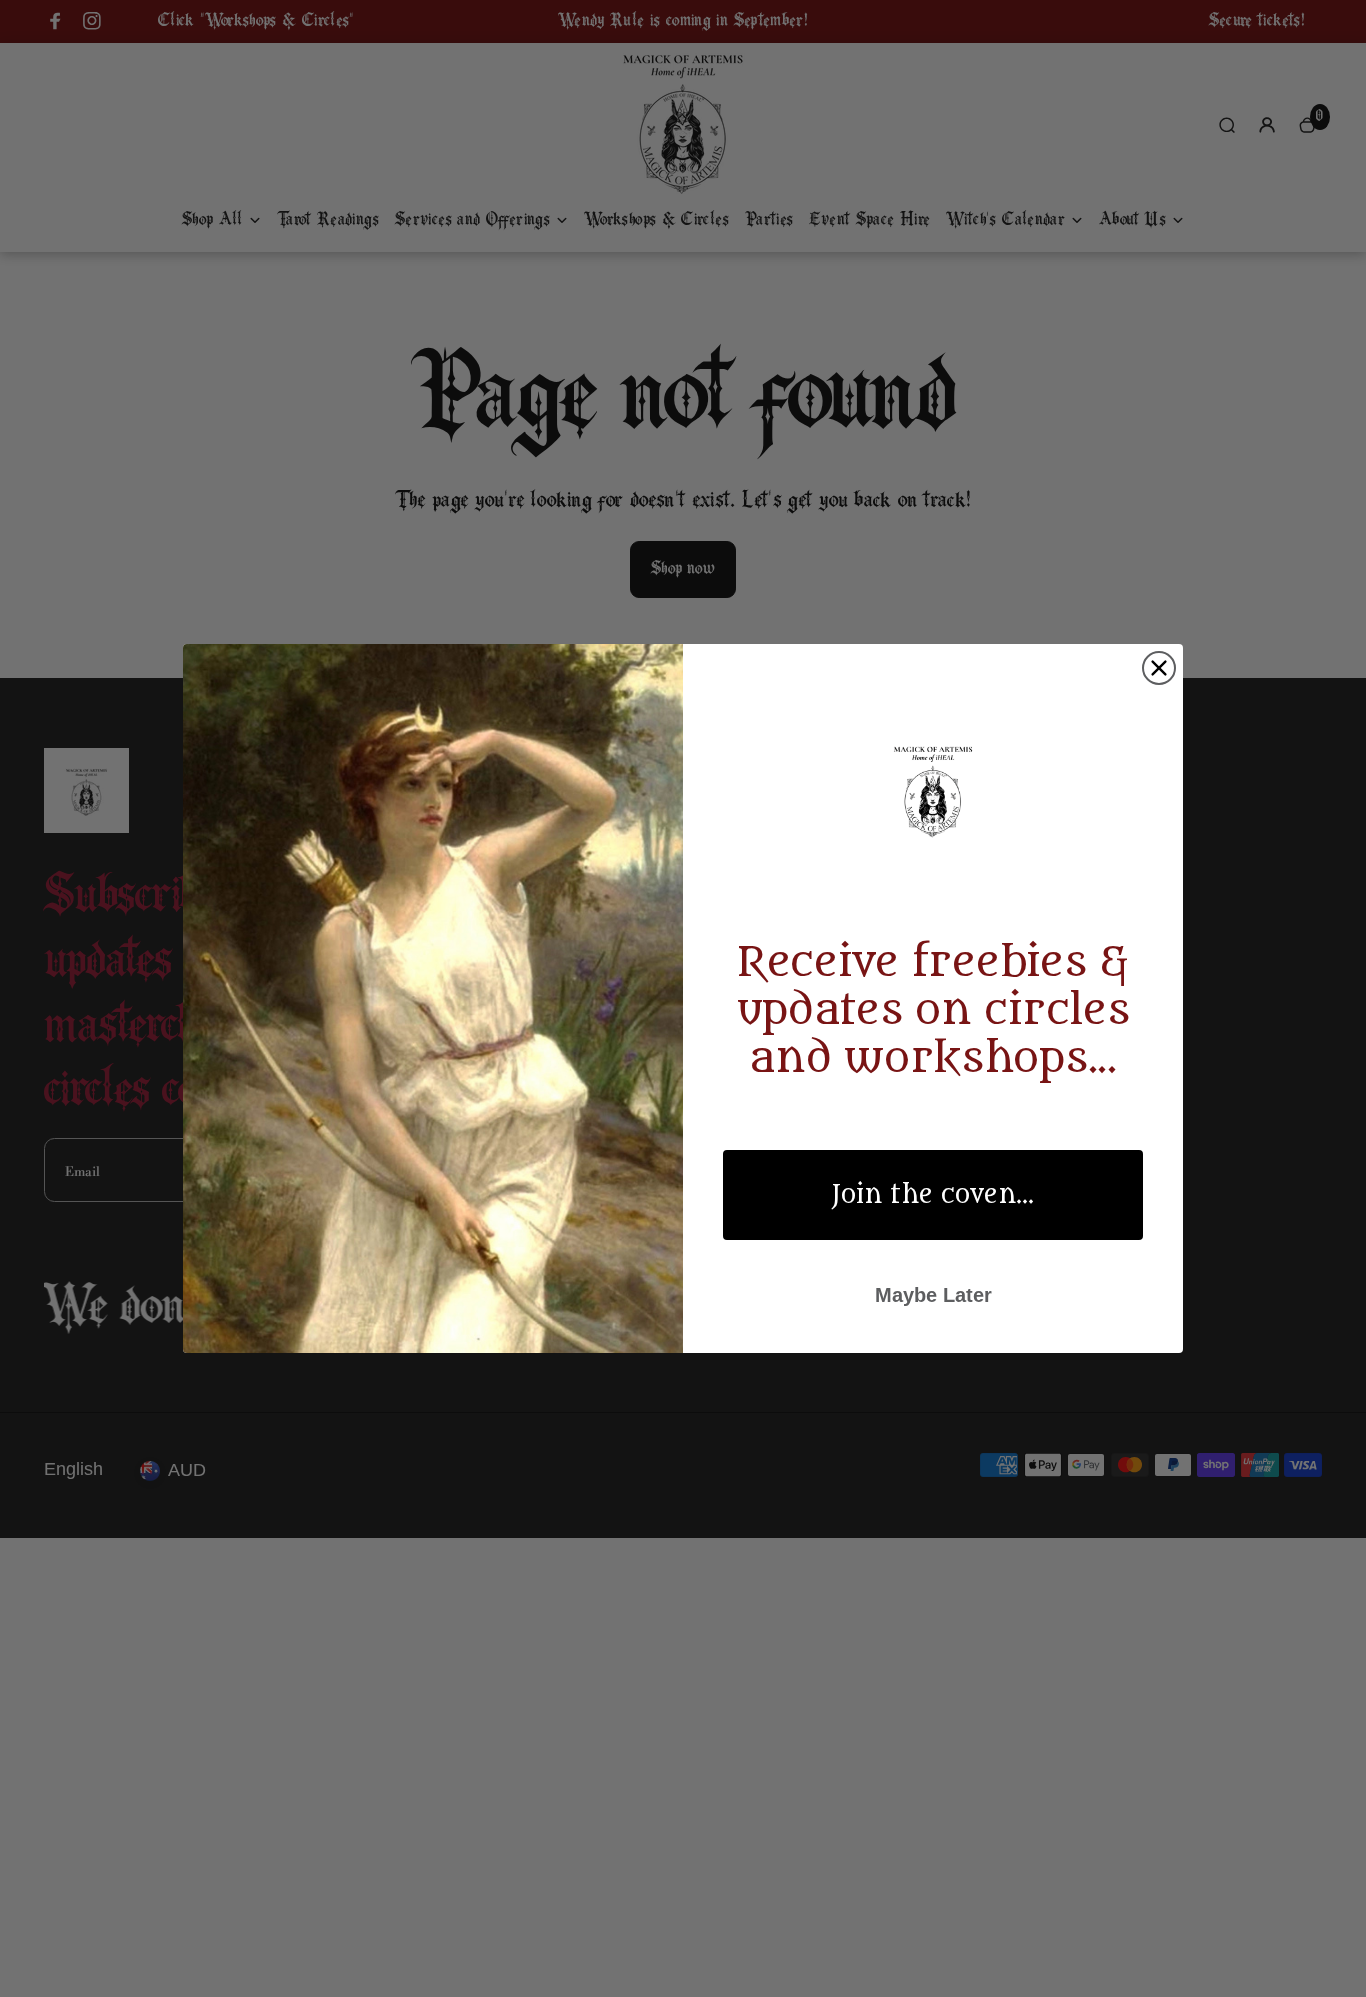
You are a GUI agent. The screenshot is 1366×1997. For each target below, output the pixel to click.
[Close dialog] (1159, 668)
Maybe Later (933, 1295)
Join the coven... (933, 1195)
